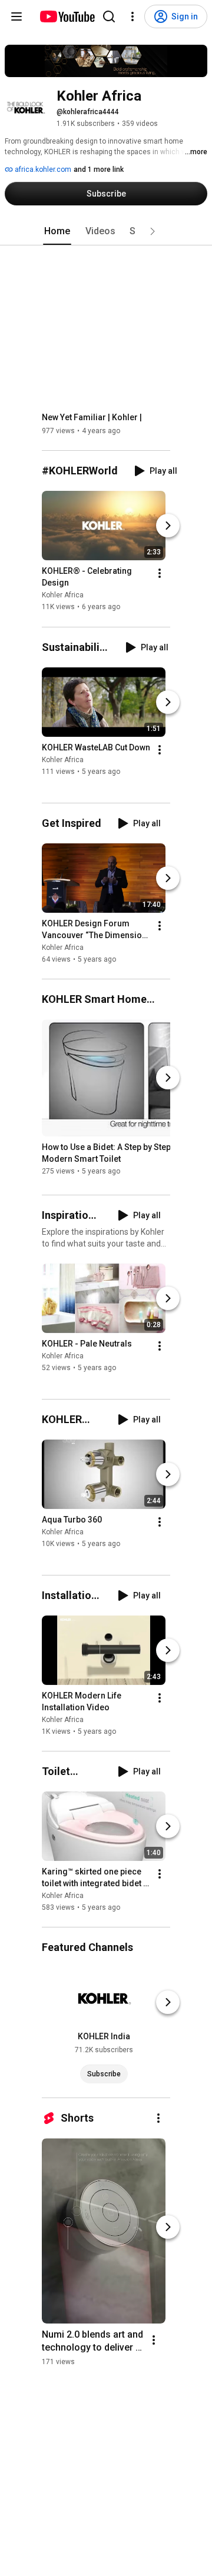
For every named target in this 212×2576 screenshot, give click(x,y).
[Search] (109, 16)
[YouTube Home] (67, 16)
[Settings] (132, 16)
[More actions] (160, 574)
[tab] (57, 231)
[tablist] (106, 231)
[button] (153, 231)
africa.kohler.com (42, 169)
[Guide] (16, 16)
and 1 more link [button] (99, 169)
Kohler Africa (63, 596)
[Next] (168, 526)
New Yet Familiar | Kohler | (92, 417)
